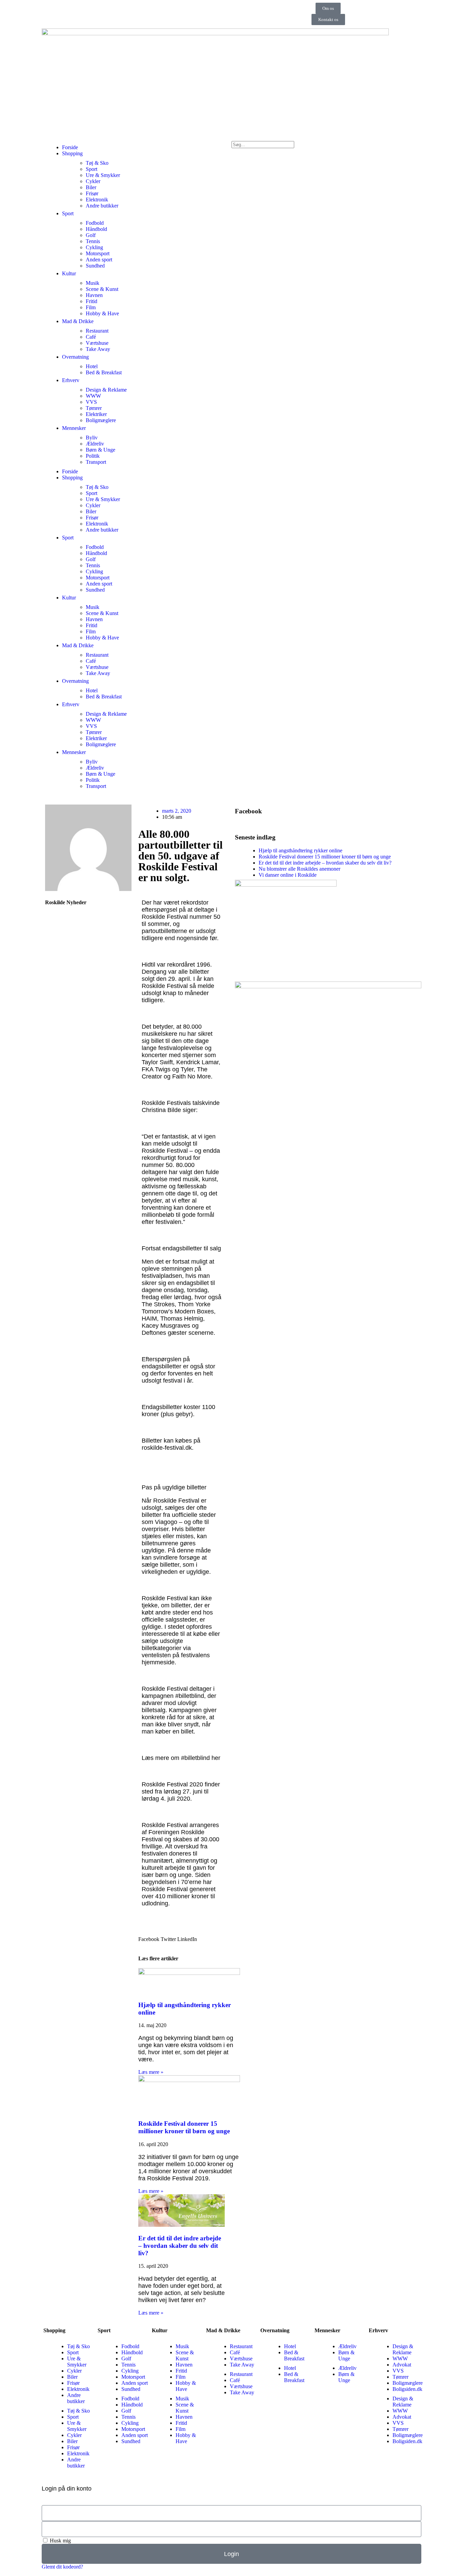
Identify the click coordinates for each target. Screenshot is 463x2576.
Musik (93, 283)
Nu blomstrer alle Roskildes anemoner (299, 869)
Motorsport (98, 253)
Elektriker (96, 414)
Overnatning (75, 357)
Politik (93, 456)
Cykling (94, 247)
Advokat (402, 2365)
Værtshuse (97, 343)
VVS (91, 402)
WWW (93, 396)
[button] (149, 1939)
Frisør (92, 193)
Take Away (98, 349)
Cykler (93, 181)
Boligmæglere (101, 420)
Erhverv (71, 380)
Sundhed (95, 266)
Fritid (92, 301)
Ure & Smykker (103, 175)
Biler (91, 187)
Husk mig (60, 2541)
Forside (70, 147)
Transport (96, 462)
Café (91, 337)
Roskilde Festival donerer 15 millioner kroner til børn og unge (184, 2127)
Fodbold (95, 223)
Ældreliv (95, 444)
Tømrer (94, 408)
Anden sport (99, 260)
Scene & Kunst (102, 289)
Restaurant (97, 331)
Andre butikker (102, 206)
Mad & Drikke (78, 321)
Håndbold (96, 229)
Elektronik (97, 200)
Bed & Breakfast (104, 372)
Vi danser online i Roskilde (288, 875)
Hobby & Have (102, 313)
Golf (91, 235)
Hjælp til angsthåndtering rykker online (300, 850)
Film (91, 307)
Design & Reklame (106, 390)
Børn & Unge (100, 450)
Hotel (92, 366)
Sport (92, 169)
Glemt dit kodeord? (62, 2567)
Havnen (94, 295)
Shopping (72, 153)
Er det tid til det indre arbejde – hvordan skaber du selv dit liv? (180, 2246)
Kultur (69, 273)
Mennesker (74, 428)
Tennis (93, 241)
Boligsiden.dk (407, 2389)
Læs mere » (151, 2072)
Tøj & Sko (97, 163)
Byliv (92, 438)
